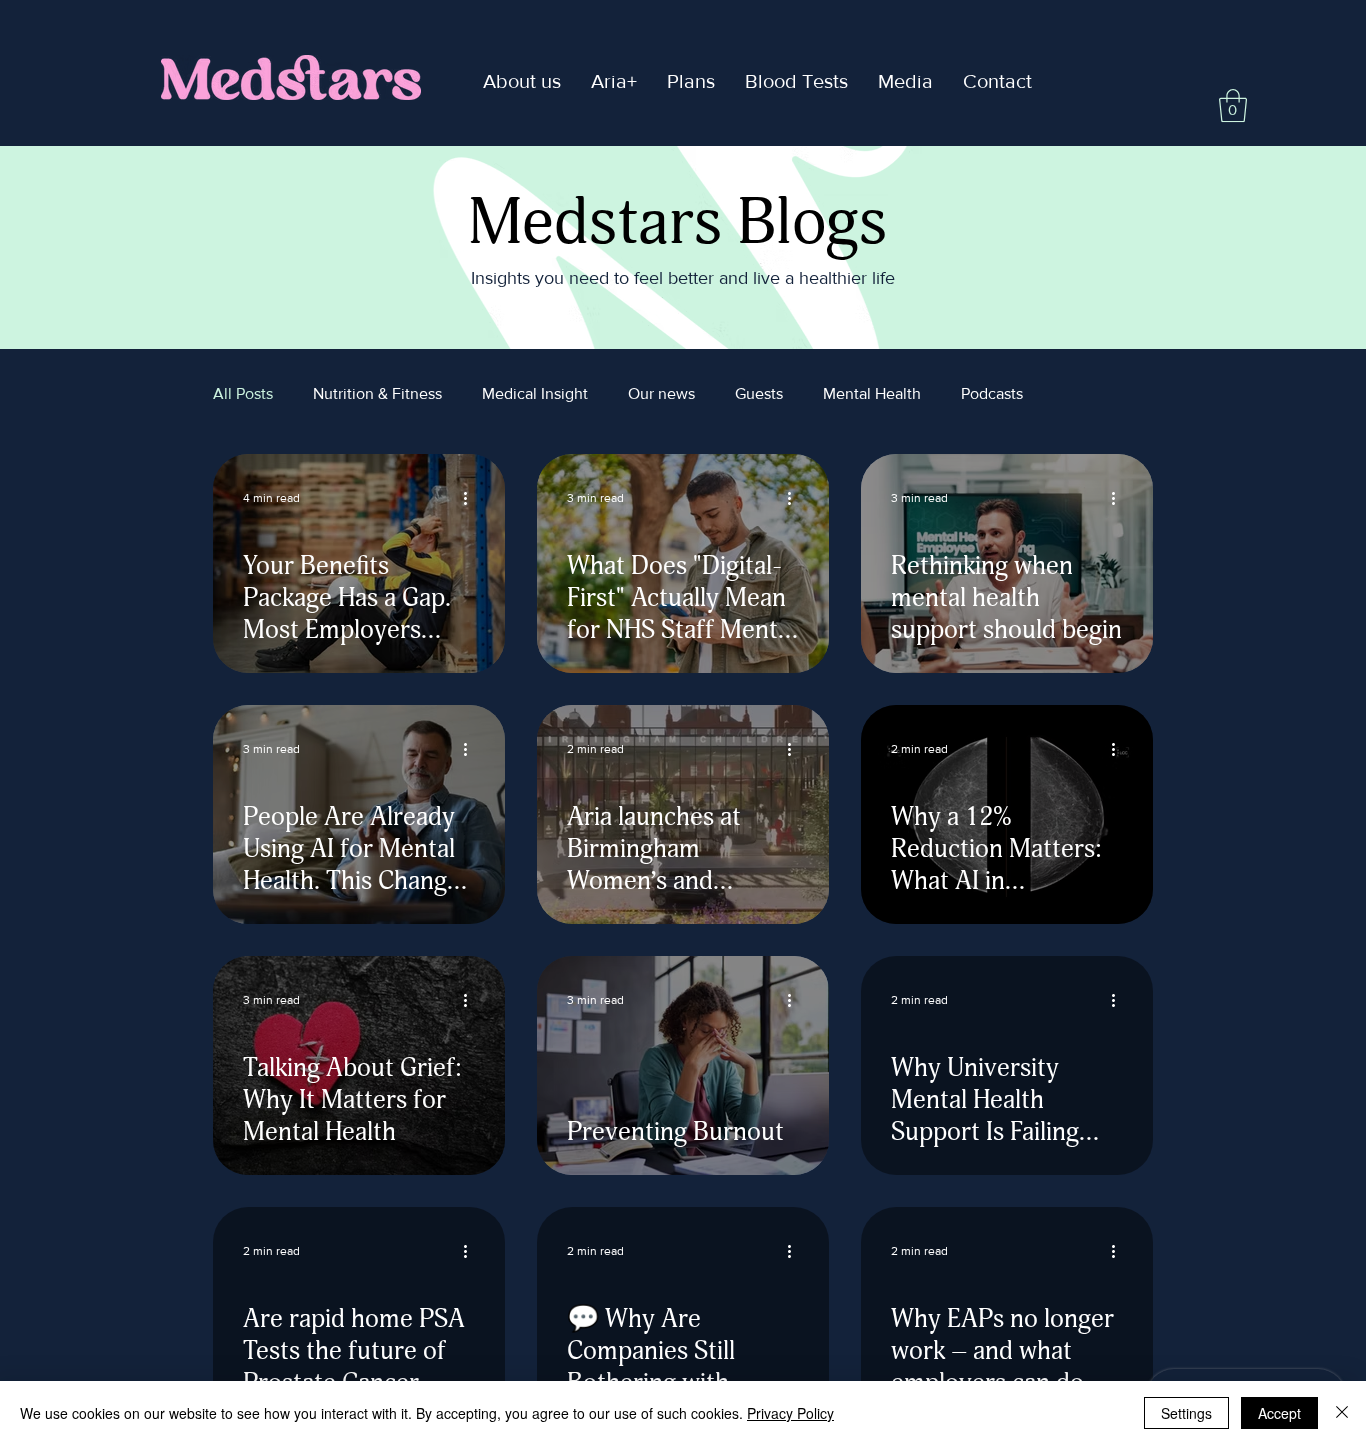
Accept (1279, 1413)
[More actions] (472, 498)
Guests (759, 393)
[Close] (1342, 1413)
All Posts (243, 393)
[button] (614, 81)
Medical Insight (535, 393)
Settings (1186, 1413)
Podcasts (992, 393)
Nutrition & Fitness (377, 393)
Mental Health (872, 393)
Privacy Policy (790, 1413)
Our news (661, 393)
